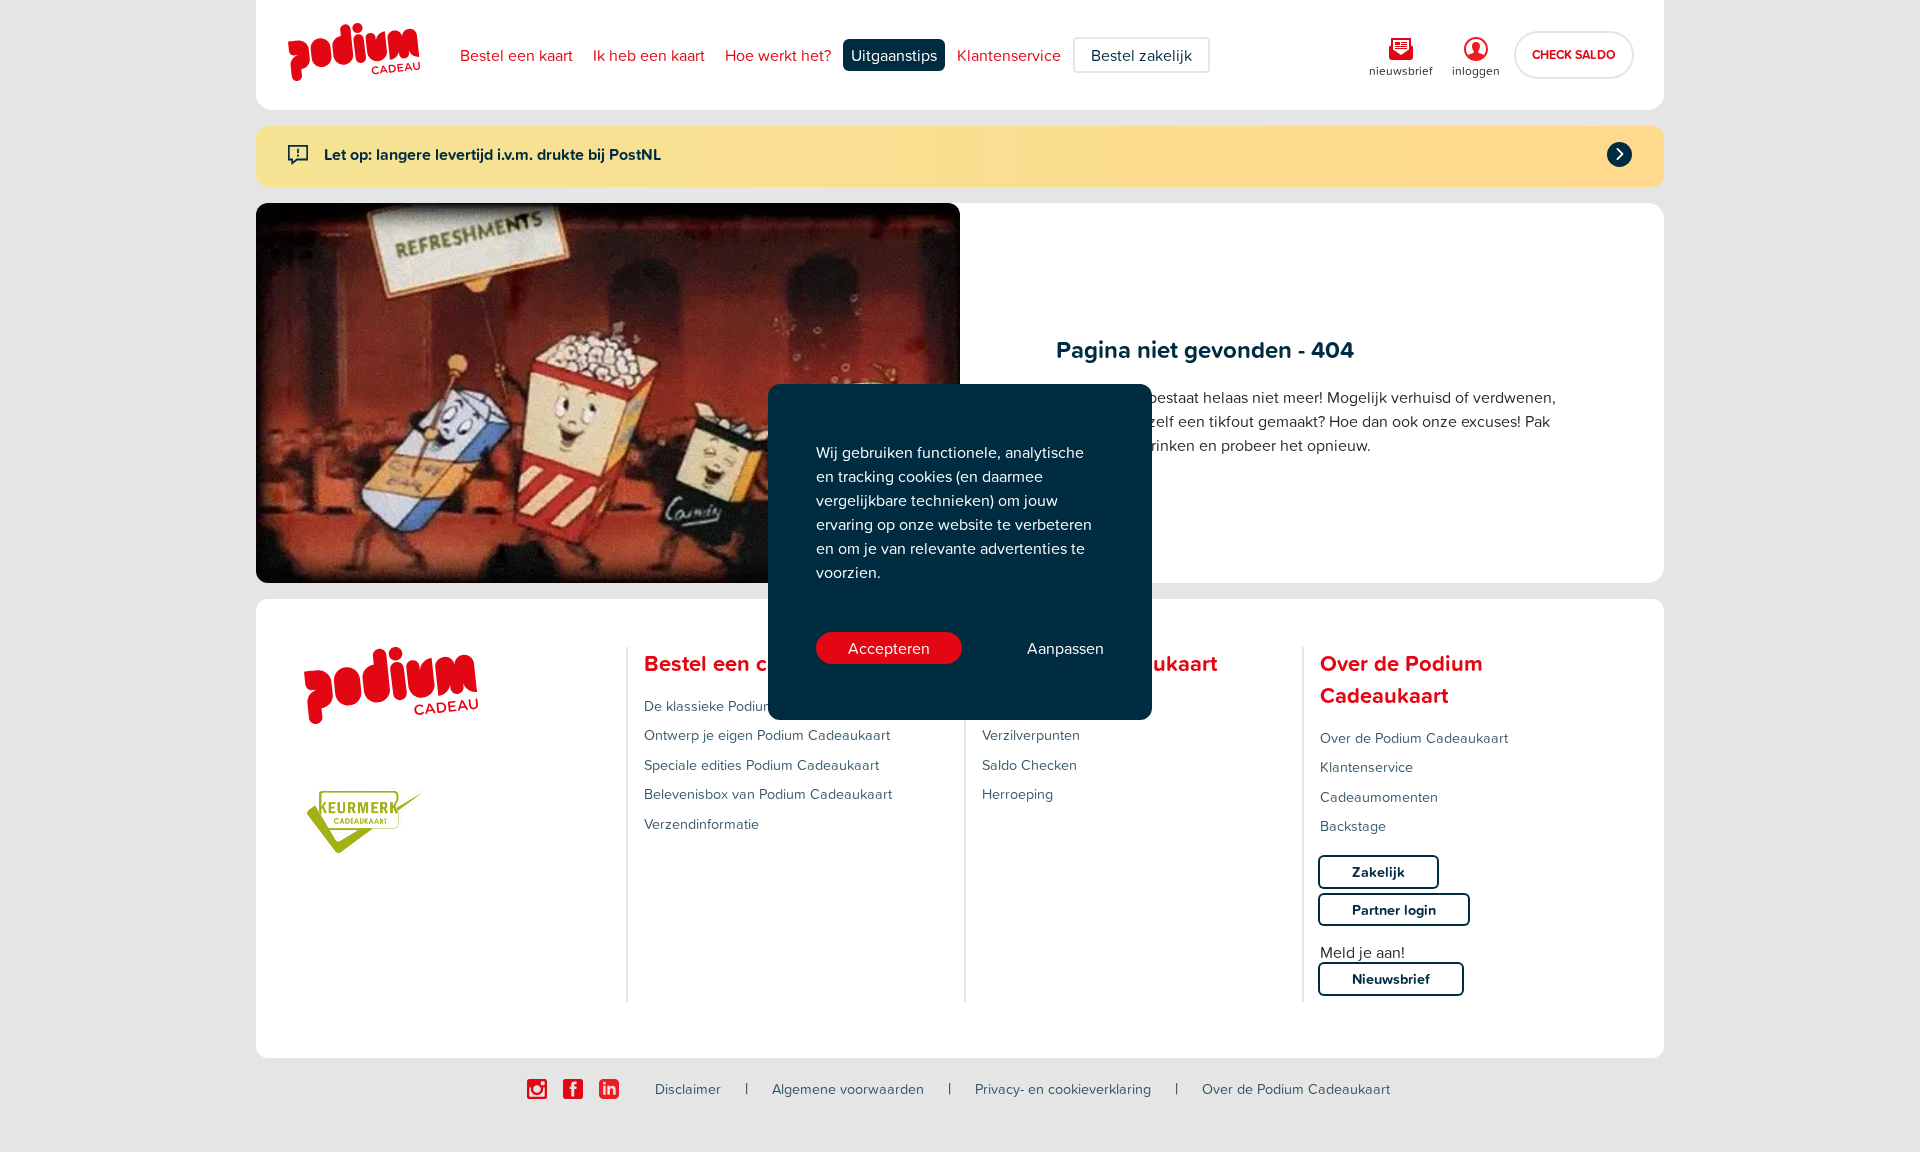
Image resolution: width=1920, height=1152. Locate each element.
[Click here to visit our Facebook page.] (573, 1089)
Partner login (1394, 909)
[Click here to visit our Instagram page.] (537, 1089)
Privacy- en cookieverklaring (1063, 1088)
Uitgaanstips (894, 55)
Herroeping (1017, 793)
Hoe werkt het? (778, 55)
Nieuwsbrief (1391, 978)
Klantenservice (1009, 55)
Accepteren (889, 648)
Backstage (1353, 825)
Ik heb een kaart (649, 55)
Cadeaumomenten (1379, 796)
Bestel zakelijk (1141, 55)
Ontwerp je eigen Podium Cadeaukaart (767, 734)
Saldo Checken (1029, 764)
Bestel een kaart (516, 55)
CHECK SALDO (1574, 54)
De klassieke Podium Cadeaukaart (752, 705)
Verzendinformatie (701, 823)
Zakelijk (1378, 871)
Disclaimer (688, 1088)
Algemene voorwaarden (848, 1088)
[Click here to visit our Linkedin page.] (609, 1089)
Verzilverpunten (1031, 734)
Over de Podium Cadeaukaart (1414, 737)
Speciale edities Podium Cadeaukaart (761, 764)
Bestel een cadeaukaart (762, 663)
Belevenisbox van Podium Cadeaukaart (768, 793)
